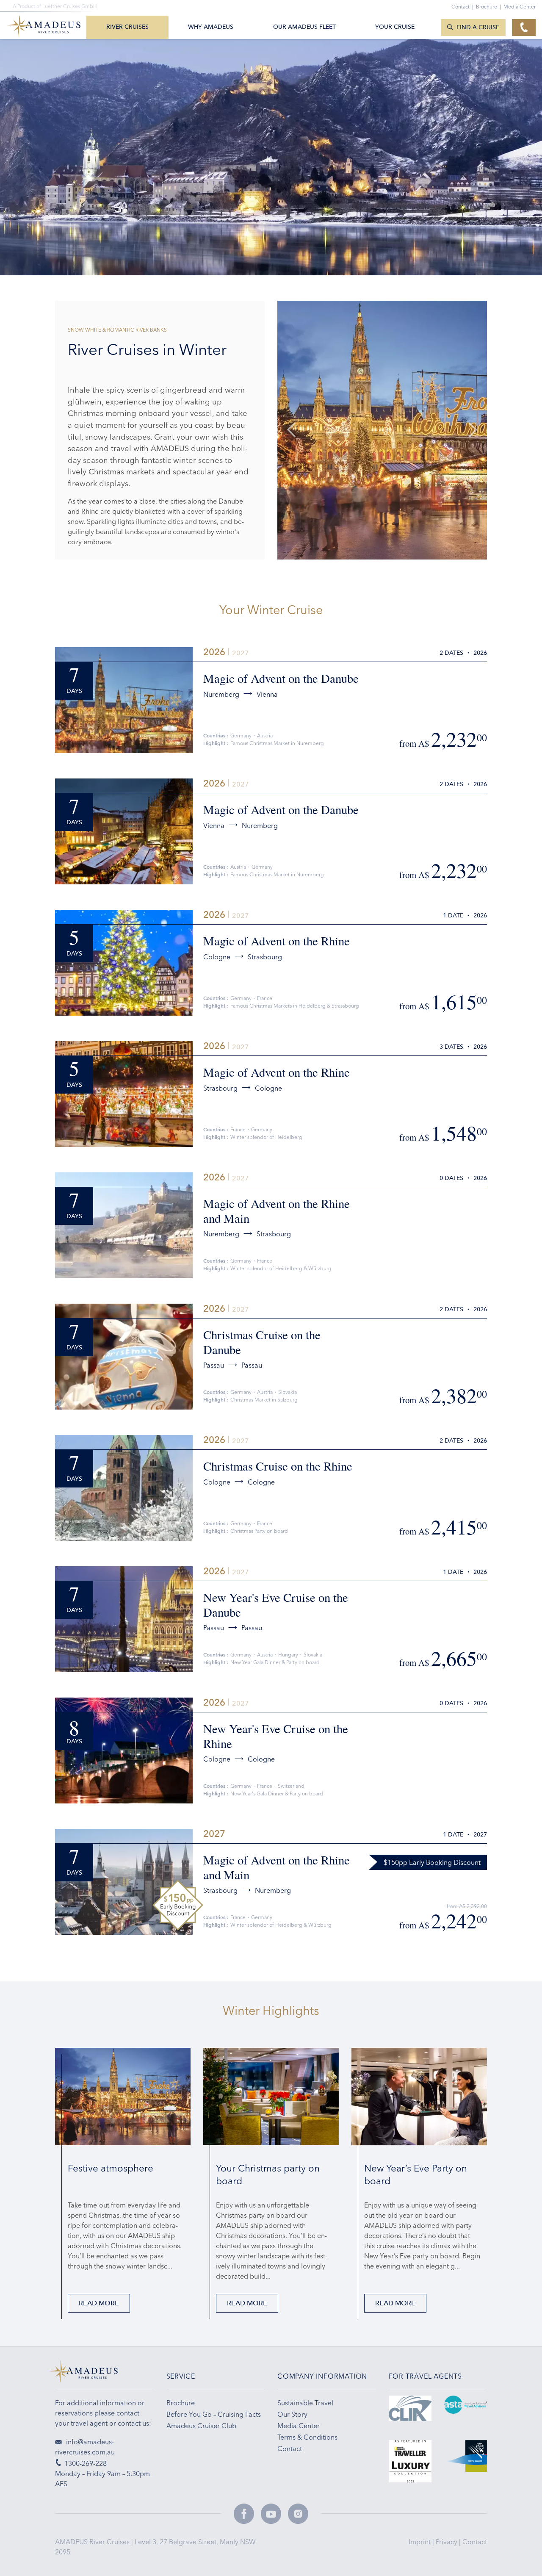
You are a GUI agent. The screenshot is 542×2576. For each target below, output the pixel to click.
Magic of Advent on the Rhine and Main (277, 1211)
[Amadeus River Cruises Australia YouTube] (271, 2514)
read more (99, 2303)
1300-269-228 (86, 2463)
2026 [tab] (214, 652)
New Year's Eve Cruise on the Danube (276, 1605)
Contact (475, 2542)
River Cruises (127, 27)
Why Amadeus (211, 27)
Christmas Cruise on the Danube (262, 1342)
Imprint (420, 2542)
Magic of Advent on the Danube (281, 678)
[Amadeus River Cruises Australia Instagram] (298, 2514)
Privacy (447, 2542)
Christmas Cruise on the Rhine (278, 1466)
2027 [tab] (241, 653)
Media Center (520, 7)
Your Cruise (395, 27)
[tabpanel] (382, 430)
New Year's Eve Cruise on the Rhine (276, 1736)
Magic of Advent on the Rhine (277, 941)
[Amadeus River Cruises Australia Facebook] (244, 2514)
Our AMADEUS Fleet (304, 27)
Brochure (488, 7)
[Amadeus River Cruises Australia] (104, 2374)
